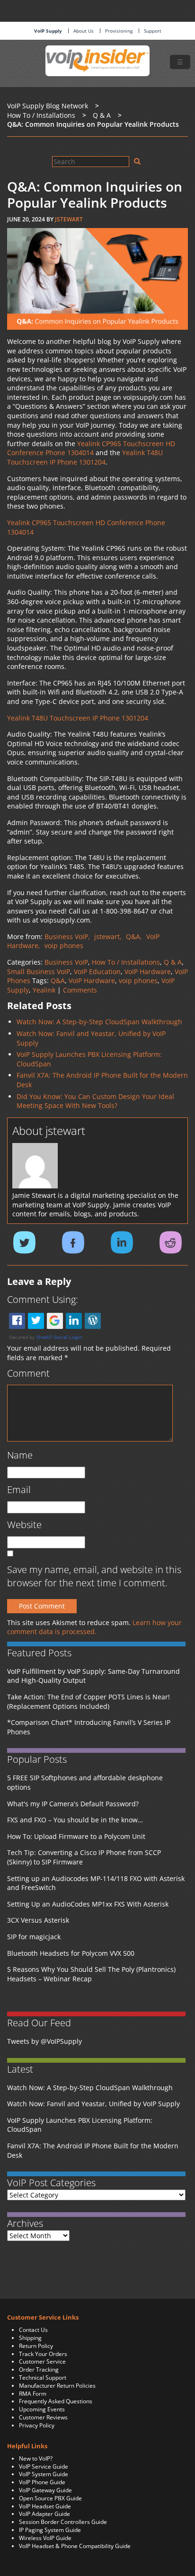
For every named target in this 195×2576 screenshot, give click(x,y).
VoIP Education (97, 971)
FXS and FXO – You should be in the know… (75, 1820)
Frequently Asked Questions (56, 2401)
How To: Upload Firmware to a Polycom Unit (76, 1836)
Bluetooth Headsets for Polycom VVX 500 (71, 1953)
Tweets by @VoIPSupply (44, 2041)
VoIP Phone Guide (42, 2482)
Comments (80, 990)
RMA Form (33, 2394)
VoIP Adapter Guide (44, 2514)
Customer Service (42, 2361)
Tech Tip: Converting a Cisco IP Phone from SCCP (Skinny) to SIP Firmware (84, 1857)
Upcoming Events (42, 2409)
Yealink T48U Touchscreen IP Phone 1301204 (85, 457)
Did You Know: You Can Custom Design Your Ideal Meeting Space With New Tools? (95, 1101)
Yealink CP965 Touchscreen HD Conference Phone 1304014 (91, 448)
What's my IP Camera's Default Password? (73, 1804)
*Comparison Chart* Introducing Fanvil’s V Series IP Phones (89, 1727)
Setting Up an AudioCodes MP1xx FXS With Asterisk (88, 1904)
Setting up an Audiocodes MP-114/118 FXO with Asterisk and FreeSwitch (96, 1883)
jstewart (69, 219)
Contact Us (33, 2330)
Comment (28, 1373)
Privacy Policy (37, 2425)
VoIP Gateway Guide (45, 2490)
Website (24, 1525)
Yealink (44, 990)
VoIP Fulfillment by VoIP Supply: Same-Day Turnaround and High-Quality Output (93, 1676)
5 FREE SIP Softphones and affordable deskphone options (85, 1782)
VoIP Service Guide (44, 2466)
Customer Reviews (43, 2417)
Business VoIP (66, 962)
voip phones (138, 980)
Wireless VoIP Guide (45, 2538)
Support (153, 31)
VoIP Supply (48, 31)
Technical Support (43, 2378)
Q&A (58, 980)
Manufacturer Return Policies (57, 2386)
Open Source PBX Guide (50, 2498)
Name (20, 1455)
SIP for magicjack (34, 1937)
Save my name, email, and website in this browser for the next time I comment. (94, 1576)
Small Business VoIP (39, 971)
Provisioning (119, 31)
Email (19, 1490)
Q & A (173, 962)
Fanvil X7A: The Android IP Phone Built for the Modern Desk (93, 2150)
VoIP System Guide (44, 2474)
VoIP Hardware (148, 971)
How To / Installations (126, 962)
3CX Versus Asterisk (38, 1920)
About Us (84, 31)
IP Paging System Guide (50, 2530)
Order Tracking (39, 2369)
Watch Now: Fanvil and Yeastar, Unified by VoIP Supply (93, 2104)
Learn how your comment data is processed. (94, 1627)
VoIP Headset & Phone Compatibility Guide (75, 2546)
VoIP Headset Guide (45, 2506)
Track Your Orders (43, 2354)
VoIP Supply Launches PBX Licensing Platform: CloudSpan (80, 2125)
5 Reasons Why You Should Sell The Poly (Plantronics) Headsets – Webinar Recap (91, 1974)
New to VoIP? (36, 2458)
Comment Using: (43, 1299)
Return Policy (36, 2346)
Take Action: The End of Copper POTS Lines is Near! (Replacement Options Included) (89, 1701)
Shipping (30, 2338)
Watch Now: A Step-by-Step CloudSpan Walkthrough (99, 1022)
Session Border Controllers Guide (63, 2522)
